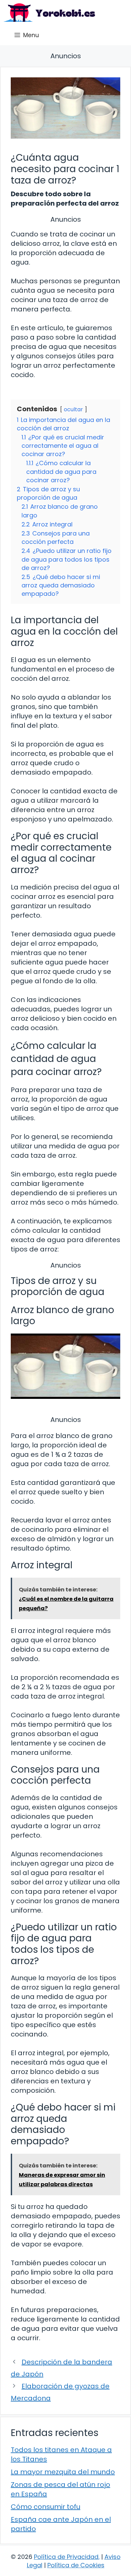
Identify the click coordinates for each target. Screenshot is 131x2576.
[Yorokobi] (49, 13)
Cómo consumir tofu (46, 2507)
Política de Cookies (76, 2565)
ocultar (73, 409)
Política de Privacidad (66, 2557)
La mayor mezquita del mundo (63, 2472)
